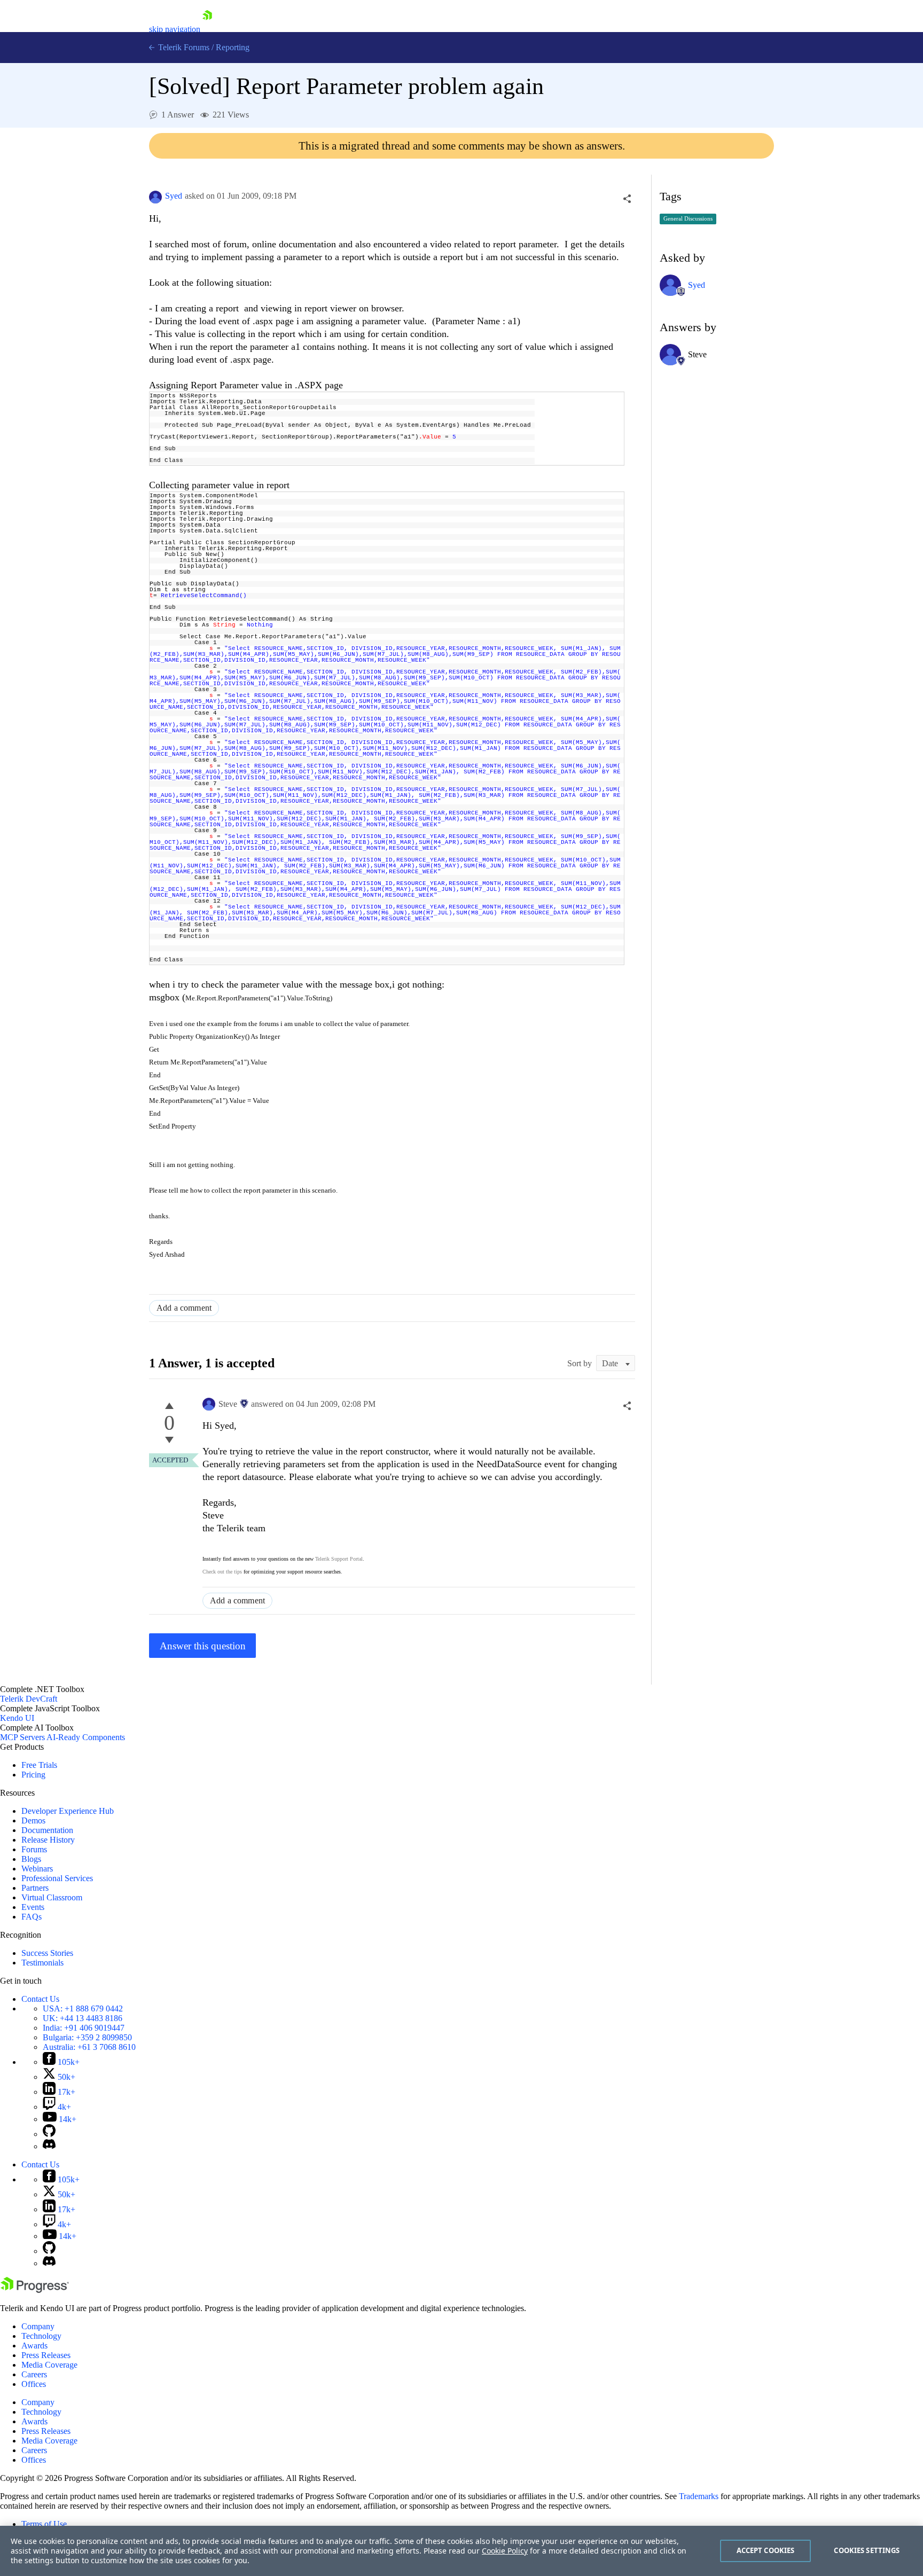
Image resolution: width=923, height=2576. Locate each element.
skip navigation (175, 29)
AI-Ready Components (86, 1737)
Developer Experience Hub (68, 1811)
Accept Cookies (766, 2550)
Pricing (33, 1775)
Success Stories (47, 1953)
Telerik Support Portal (339, 1559)
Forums (34, 1849)
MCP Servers (22, 1737)
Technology (41, 2336)
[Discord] (49, 2146)
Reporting (233, 47)
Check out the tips (222, 1572)
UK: (83, 2018)
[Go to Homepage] (207, 29)
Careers (34, 2374)
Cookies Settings (867, 2550)
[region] (461, 2551)
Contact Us (40, 1999)
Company (38, 2326)
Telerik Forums (183, 47)
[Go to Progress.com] (35, 2290)
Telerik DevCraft (29, 1699)
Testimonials (42, 1963)
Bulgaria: (87, 2037)
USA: (83, 2009)
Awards (34, 2346)
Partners (35, 1888)
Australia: (89, 2047)
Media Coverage (49, 2365)
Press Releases (46, 2355)
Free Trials (39, 1765)
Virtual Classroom (52, 1897)
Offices (34, 2384)
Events (33, 1907)
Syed (174, 196)
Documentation (47, 1830)
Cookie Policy (505, 2551)
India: (84, 2028)
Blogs (31, 1859)
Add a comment (184, 1308)
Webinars (37, 1869)
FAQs (32, 1917)
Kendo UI (17, 1718)
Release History (48, 1840)
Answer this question (203, 1646)
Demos (33, 1821)
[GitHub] (49, 2134)
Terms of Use (44, 2524)
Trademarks (699, 2496)
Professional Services (57, 1878)
